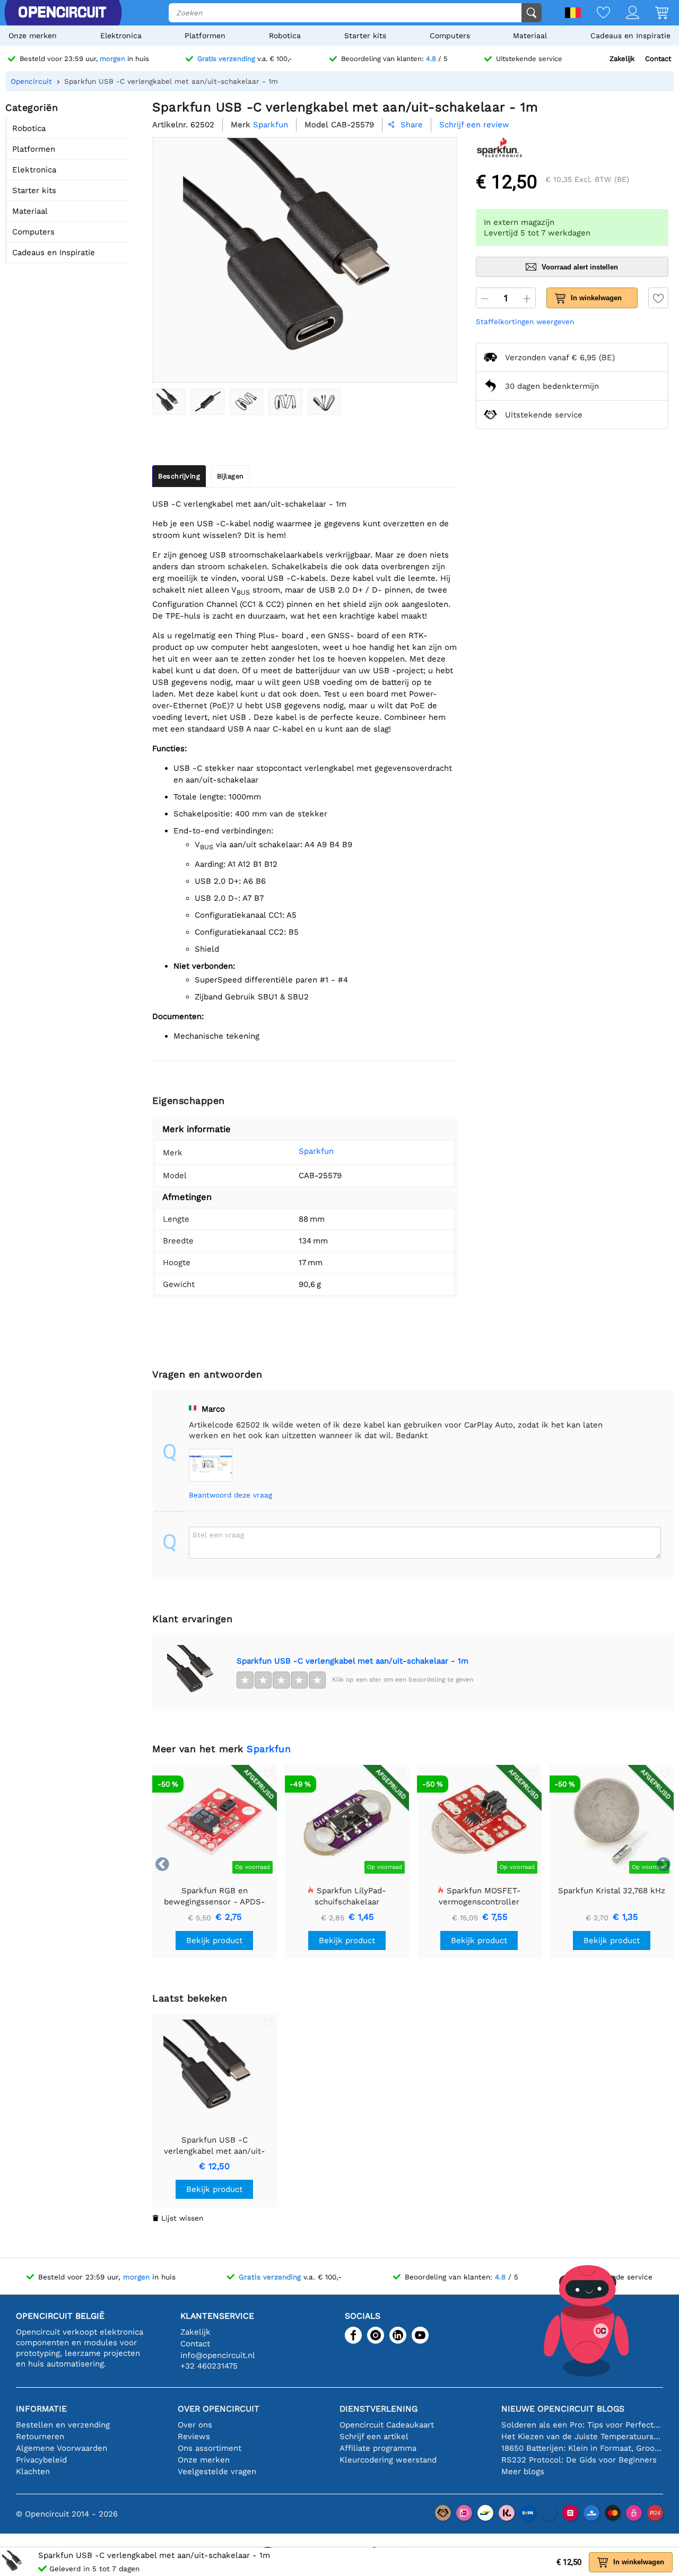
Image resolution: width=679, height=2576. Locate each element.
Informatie (41, 2409)
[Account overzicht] (625, 14)
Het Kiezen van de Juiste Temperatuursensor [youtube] (582, 2436)
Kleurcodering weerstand (388, 2460)
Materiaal (530, 36)
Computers (450, 36)
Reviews (194, 2436)
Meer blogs (523, 2471)
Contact (658, 59)
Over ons (195, 2425)
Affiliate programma (378, 2448)
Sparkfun (316, 1151)
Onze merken (33, 36)
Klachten (33, 2471)
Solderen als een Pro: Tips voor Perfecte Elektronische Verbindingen (582, 2425)
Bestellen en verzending (63, 2425)
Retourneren (40, 2436)
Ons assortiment (210, 2448)
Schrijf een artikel (374, 2436)
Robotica (285, 36)
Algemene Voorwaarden (62, 2448)
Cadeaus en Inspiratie (630, 36)
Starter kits (365, 36)
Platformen (205, 36)
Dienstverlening (378, 2409)
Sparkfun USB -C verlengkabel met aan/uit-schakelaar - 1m (352, 1661)
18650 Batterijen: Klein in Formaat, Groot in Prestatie (582, 2448)
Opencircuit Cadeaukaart (387, 2425)
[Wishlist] (595, 14)
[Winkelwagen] (654, 14)
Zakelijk (622, 59)
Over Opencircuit (219, 2409)
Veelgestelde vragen (217, 2471)
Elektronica (121, 36)
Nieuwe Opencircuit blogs (563, 2409)
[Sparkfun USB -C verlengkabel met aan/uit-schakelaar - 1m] (169, 402)
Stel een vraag (218, 1535)
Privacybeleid (41, 2460)
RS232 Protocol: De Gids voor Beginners (579, 2460)
